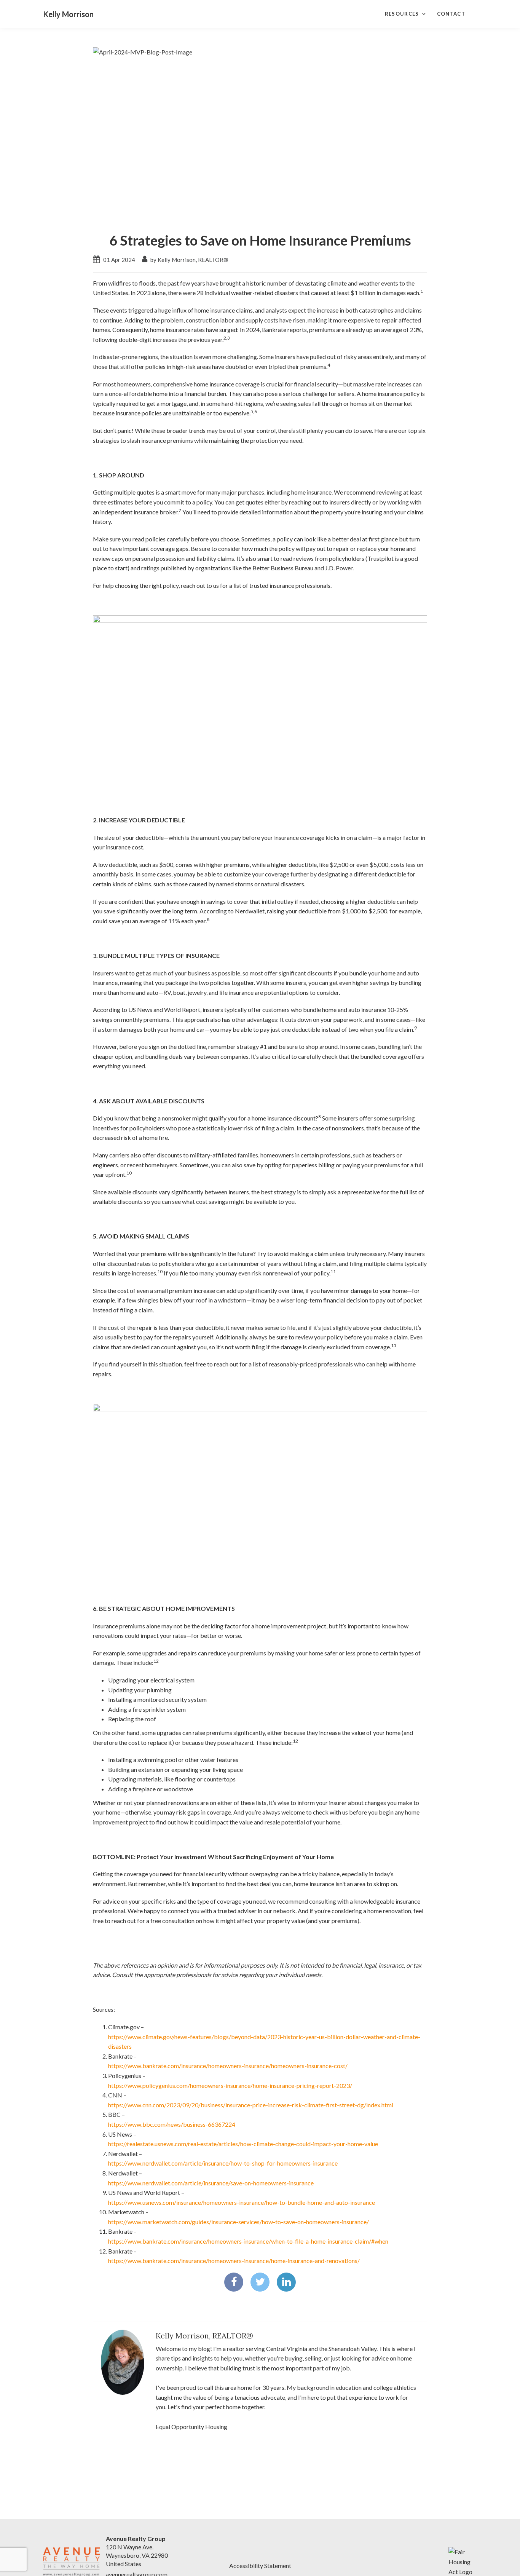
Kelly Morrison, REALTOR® (204, 2336)
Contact (451, 14)
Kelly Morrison (68, 14)
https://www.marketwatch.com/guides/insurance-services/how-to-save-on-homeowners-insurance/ (238, 2222)
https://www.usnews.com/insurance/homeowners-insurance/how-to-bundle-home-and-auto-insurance (242, 2202)
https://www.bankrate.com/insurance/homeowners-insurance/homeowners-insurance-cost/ (228, 2066)
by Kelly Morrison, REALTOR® (189, 260)
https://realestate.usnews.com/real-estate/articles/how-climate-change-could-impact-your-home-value (243, 2144)
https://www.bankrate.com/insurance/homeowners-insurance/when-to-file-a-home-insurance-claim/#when (248, 2241)
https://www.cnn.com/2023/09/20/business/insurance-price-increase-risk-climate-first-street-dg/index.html (251, 2105)
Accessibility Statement (260, 2566)
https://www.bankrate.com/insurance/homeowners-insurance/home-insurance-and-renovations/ (234, 2261)
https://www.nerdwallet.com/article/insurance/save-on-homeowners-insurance (211, 2183)
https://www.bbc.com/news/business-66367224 (172, 2124)
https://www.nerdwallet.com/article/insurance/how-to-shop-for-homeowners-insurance (223, 2163)
